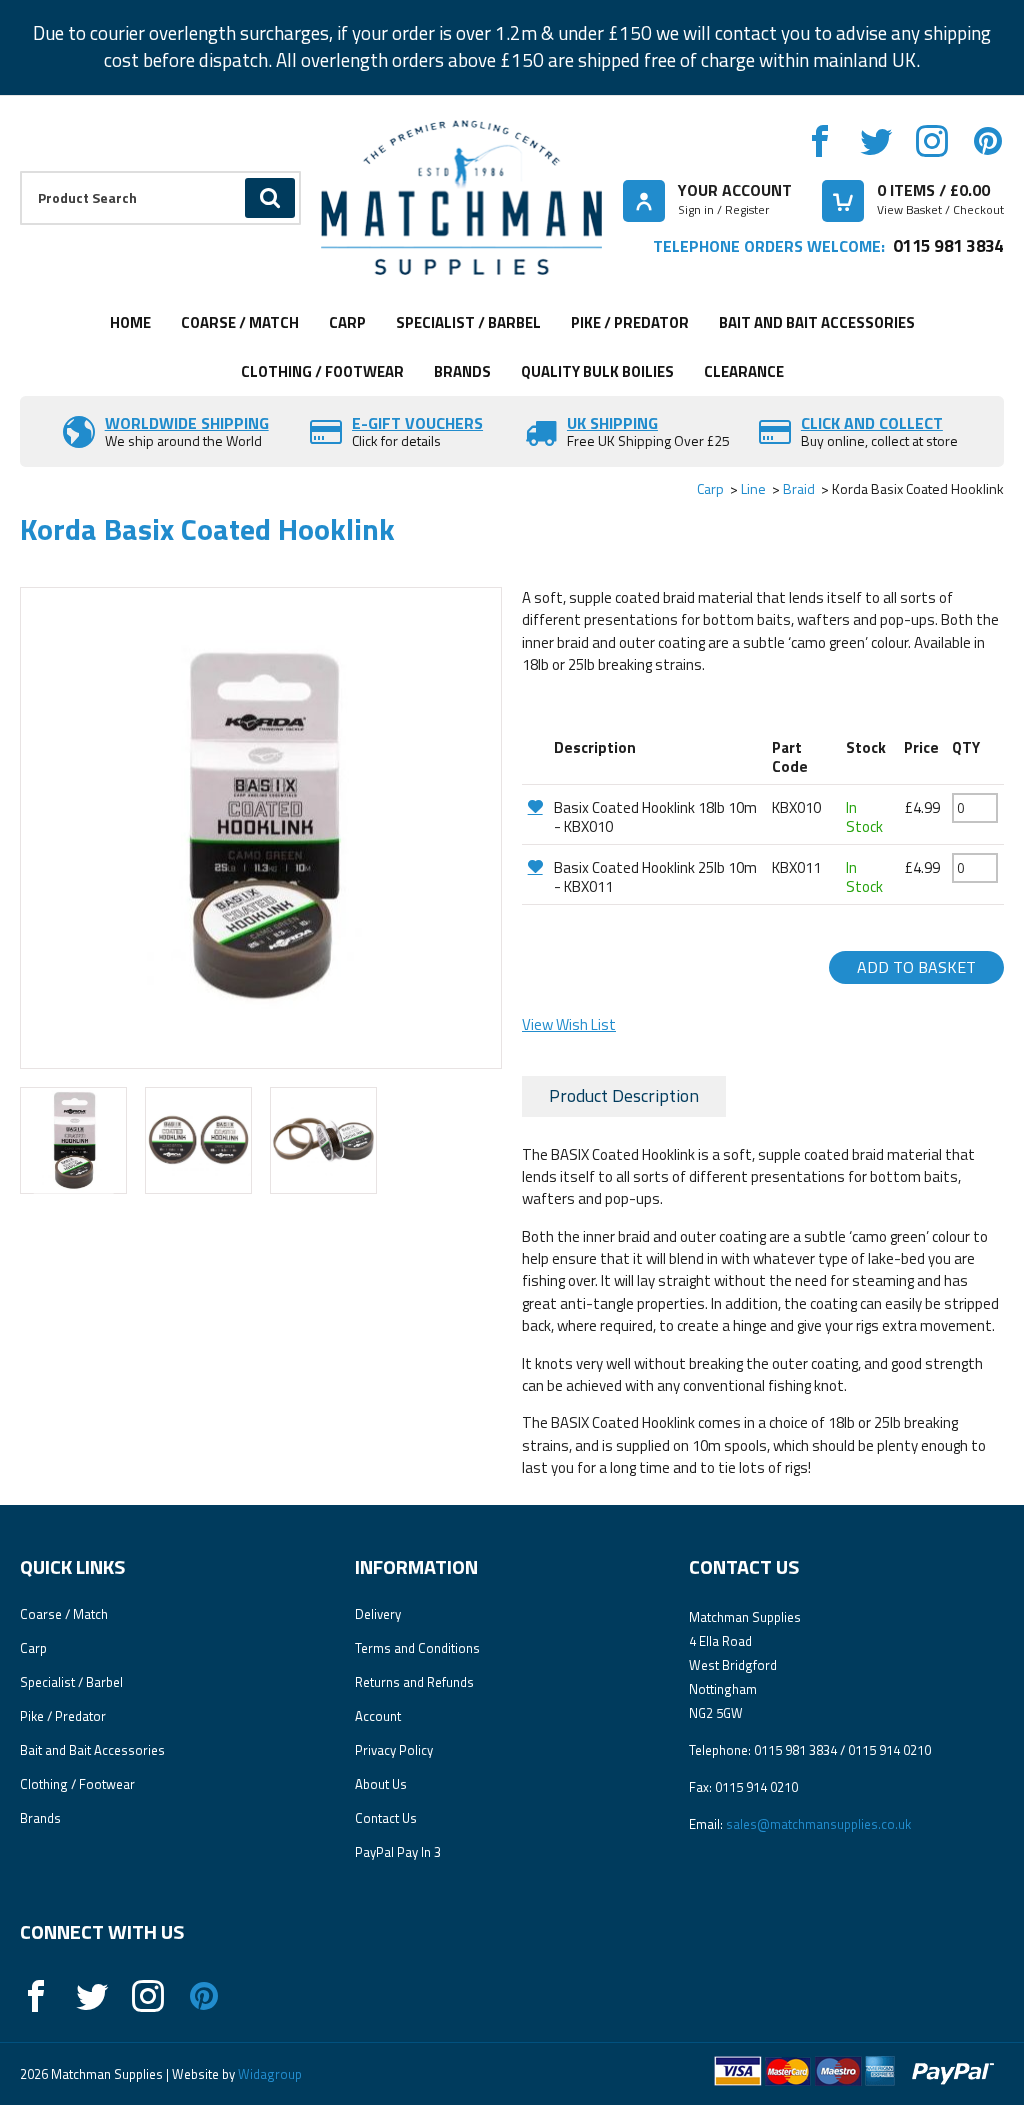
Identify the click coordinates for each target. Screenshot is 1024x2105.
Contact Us (386, 1818)
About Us (381, 1784)
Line (753, 488)
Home (130, 322)
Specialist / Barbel (468, 322)
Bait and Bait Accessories (817, 322)
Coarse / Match (240, 322)
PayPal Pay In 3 (398, 1852)
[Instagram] (932, 141)
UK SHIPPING (612, 423)
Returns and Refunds (414, 1682)
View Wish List (569, 1024)
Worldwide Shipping (187, 423)
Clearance (744, 371)
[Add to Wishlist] (535, 806)
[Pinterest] (988, 141)
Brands (462, 371)
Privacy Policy (394, 1750)
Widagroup (268, 2074)
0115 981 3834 (948, 245)
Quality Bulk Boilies (597, 371)
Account (378, 1716)
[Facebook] (820, 141)
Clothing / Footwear (322, 371)
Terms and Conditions (417, 1648)
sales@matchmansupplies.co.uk (818, 1824)
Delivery (378, 1614)
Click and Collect (872, 423)
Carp (347, 322)
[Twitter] (876, 141)
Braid (799, 488)
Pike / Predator (630, 322)
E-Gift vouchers (417, 423)
